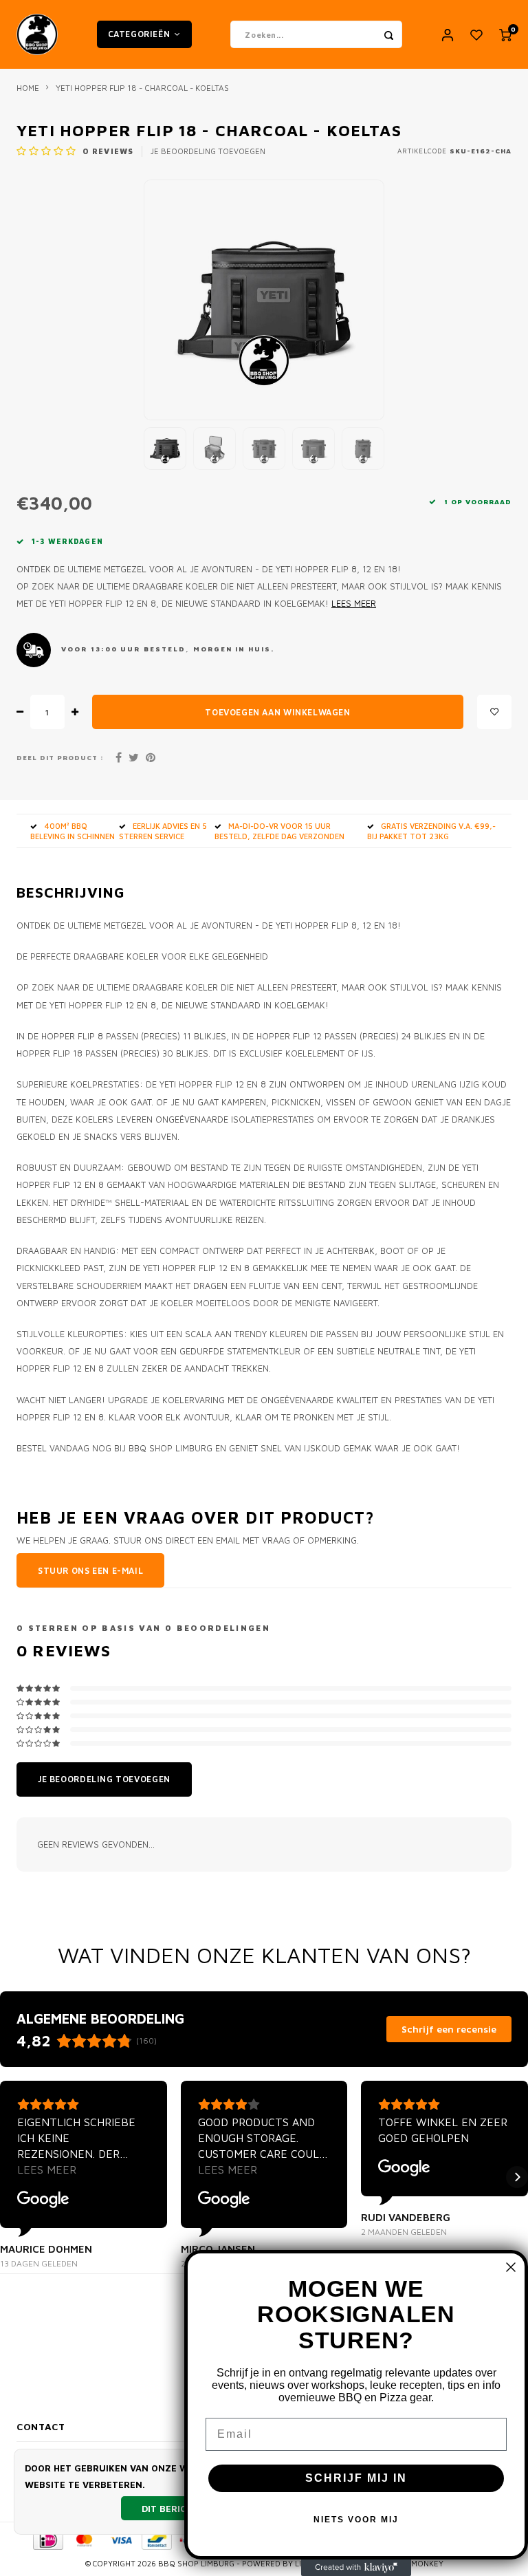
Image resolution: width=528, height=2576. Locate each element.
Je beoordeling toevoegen (208, 151)
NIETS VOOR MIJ (356, 2520)
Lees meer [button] (47, 2169)
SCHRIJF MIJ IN (356, 2478)
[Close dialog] (511, 2267)
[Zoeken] (388, 34)
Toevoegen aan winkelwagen (277, 712)
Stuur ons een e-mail (90, 1571)
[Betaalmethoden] (47, 2539)
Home (28, 88)
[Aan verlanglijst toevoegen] (494, 712)
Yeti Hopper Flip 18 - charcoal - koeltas (142, 88)
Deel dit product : (60, 758)
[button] (11, 2177)
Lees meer (354, 604)
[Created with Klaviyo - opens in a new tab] (356, 2568)
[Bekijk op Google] (43, 2200)
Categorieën (139, 34)
